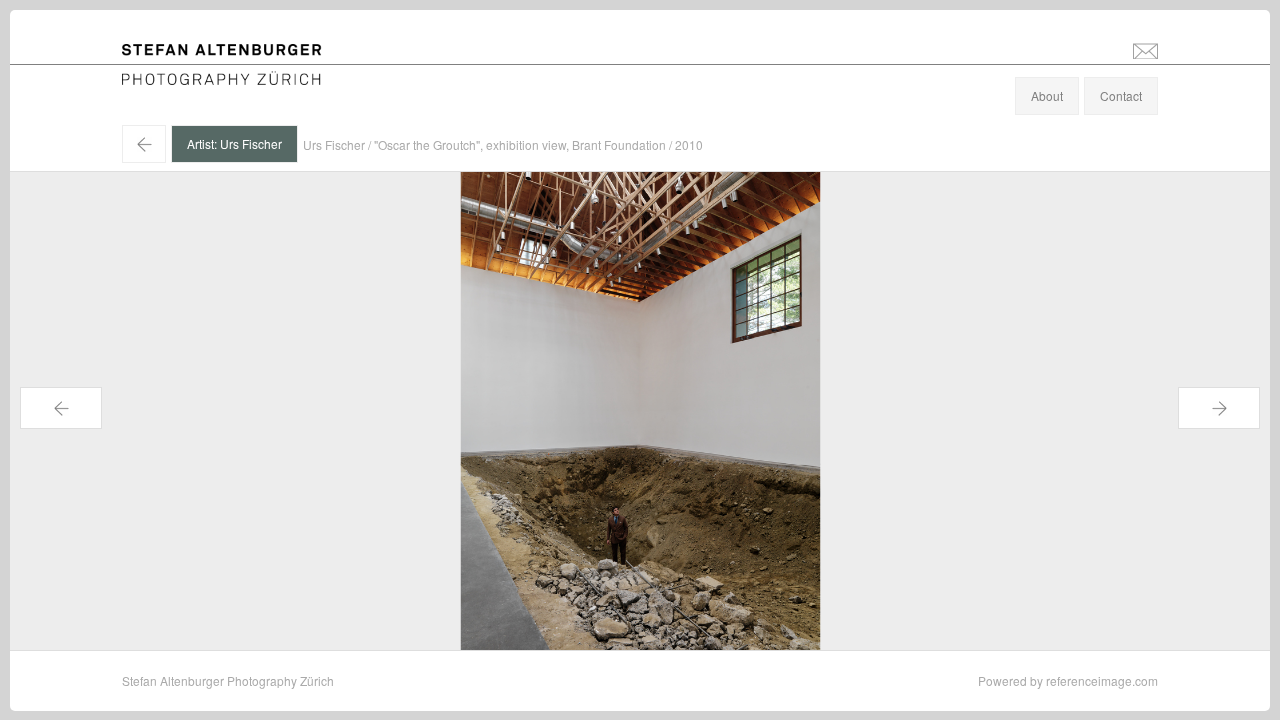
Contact (1121, 95)
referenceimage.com (1102, 680)
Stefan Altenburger (235, 53)
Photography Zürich (175, 74)
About (1047, 95)
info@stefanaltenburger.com (1145, 50)
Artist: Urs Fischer (234, 143)
